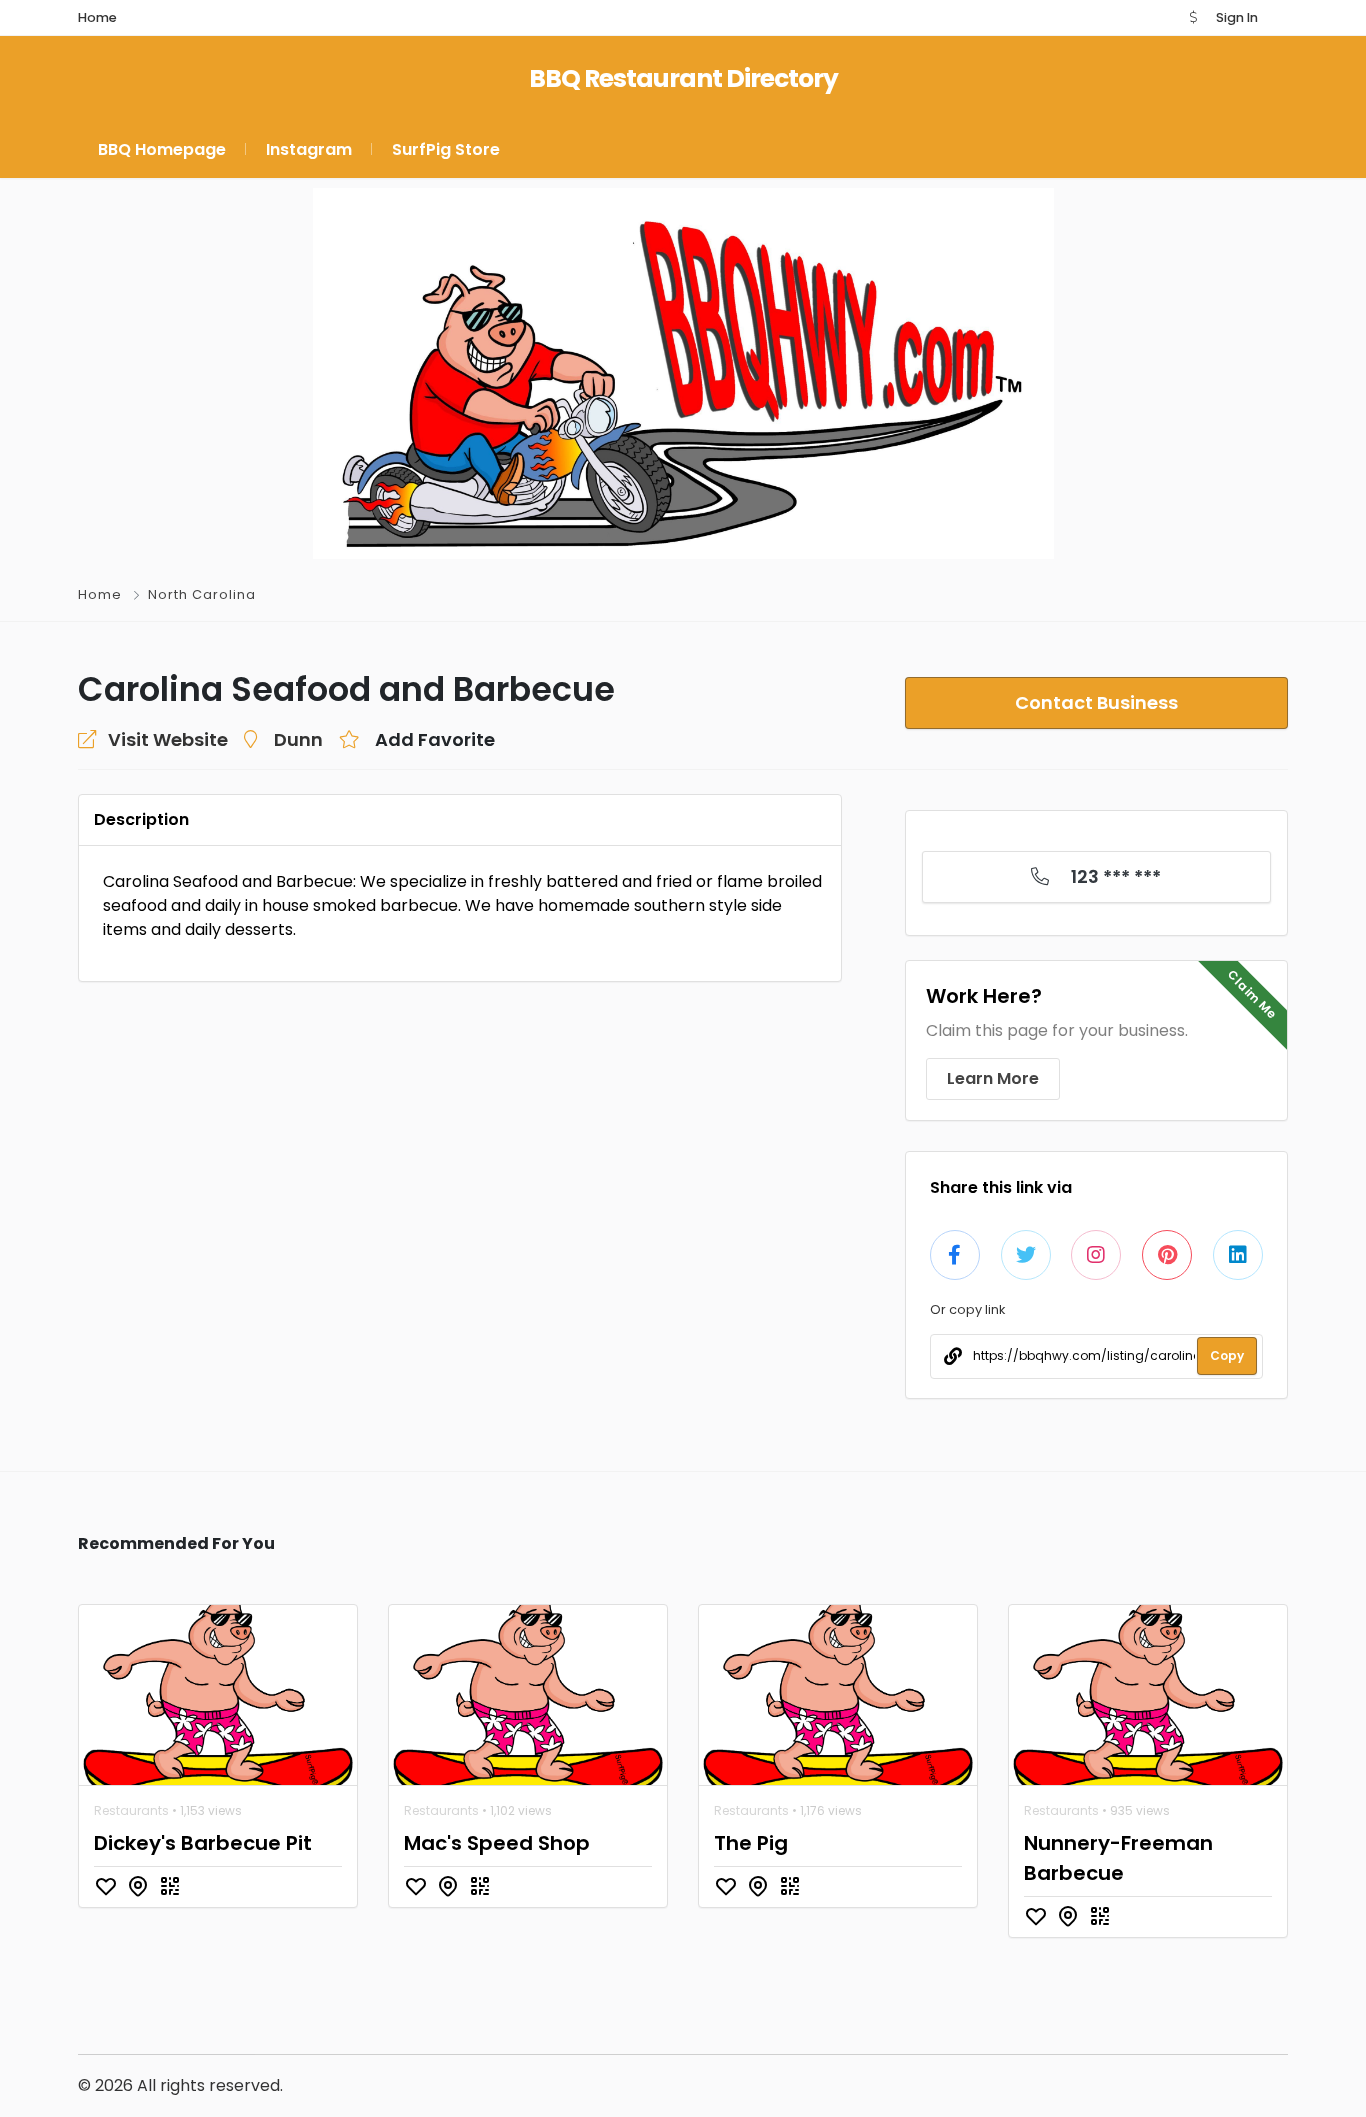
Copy (1227, 1355)
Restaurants (131, 1810)
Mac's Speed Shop (497, 1843)
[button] (1193, 17)
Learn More (993, 1078)
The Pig (751, 1843)
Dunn (298, 739)
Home (100, 594)
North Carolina (202, 594)
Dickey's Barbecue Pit (203, 1843)
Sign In (1237, 17)
